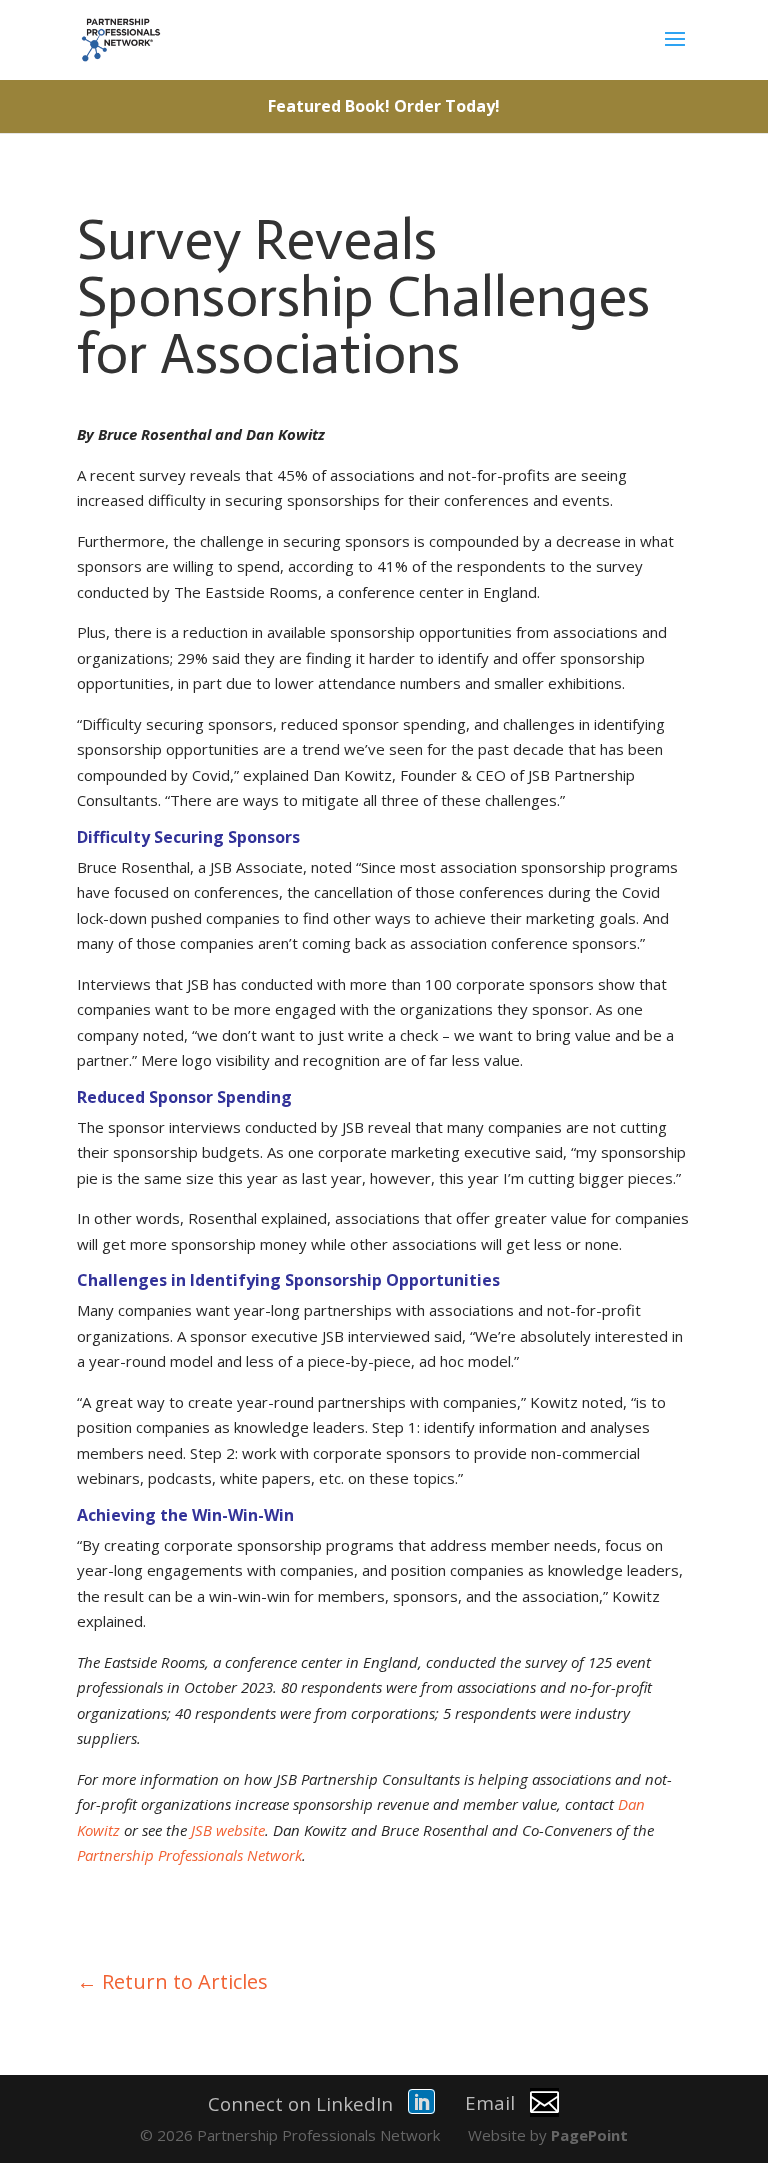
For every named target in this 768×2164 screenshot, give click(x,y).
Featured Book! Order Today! (384, 106)
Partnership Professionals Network (189, 1855)
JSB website (228, 1830)
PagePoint (589, 2135)
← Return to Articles (172, 1981)
